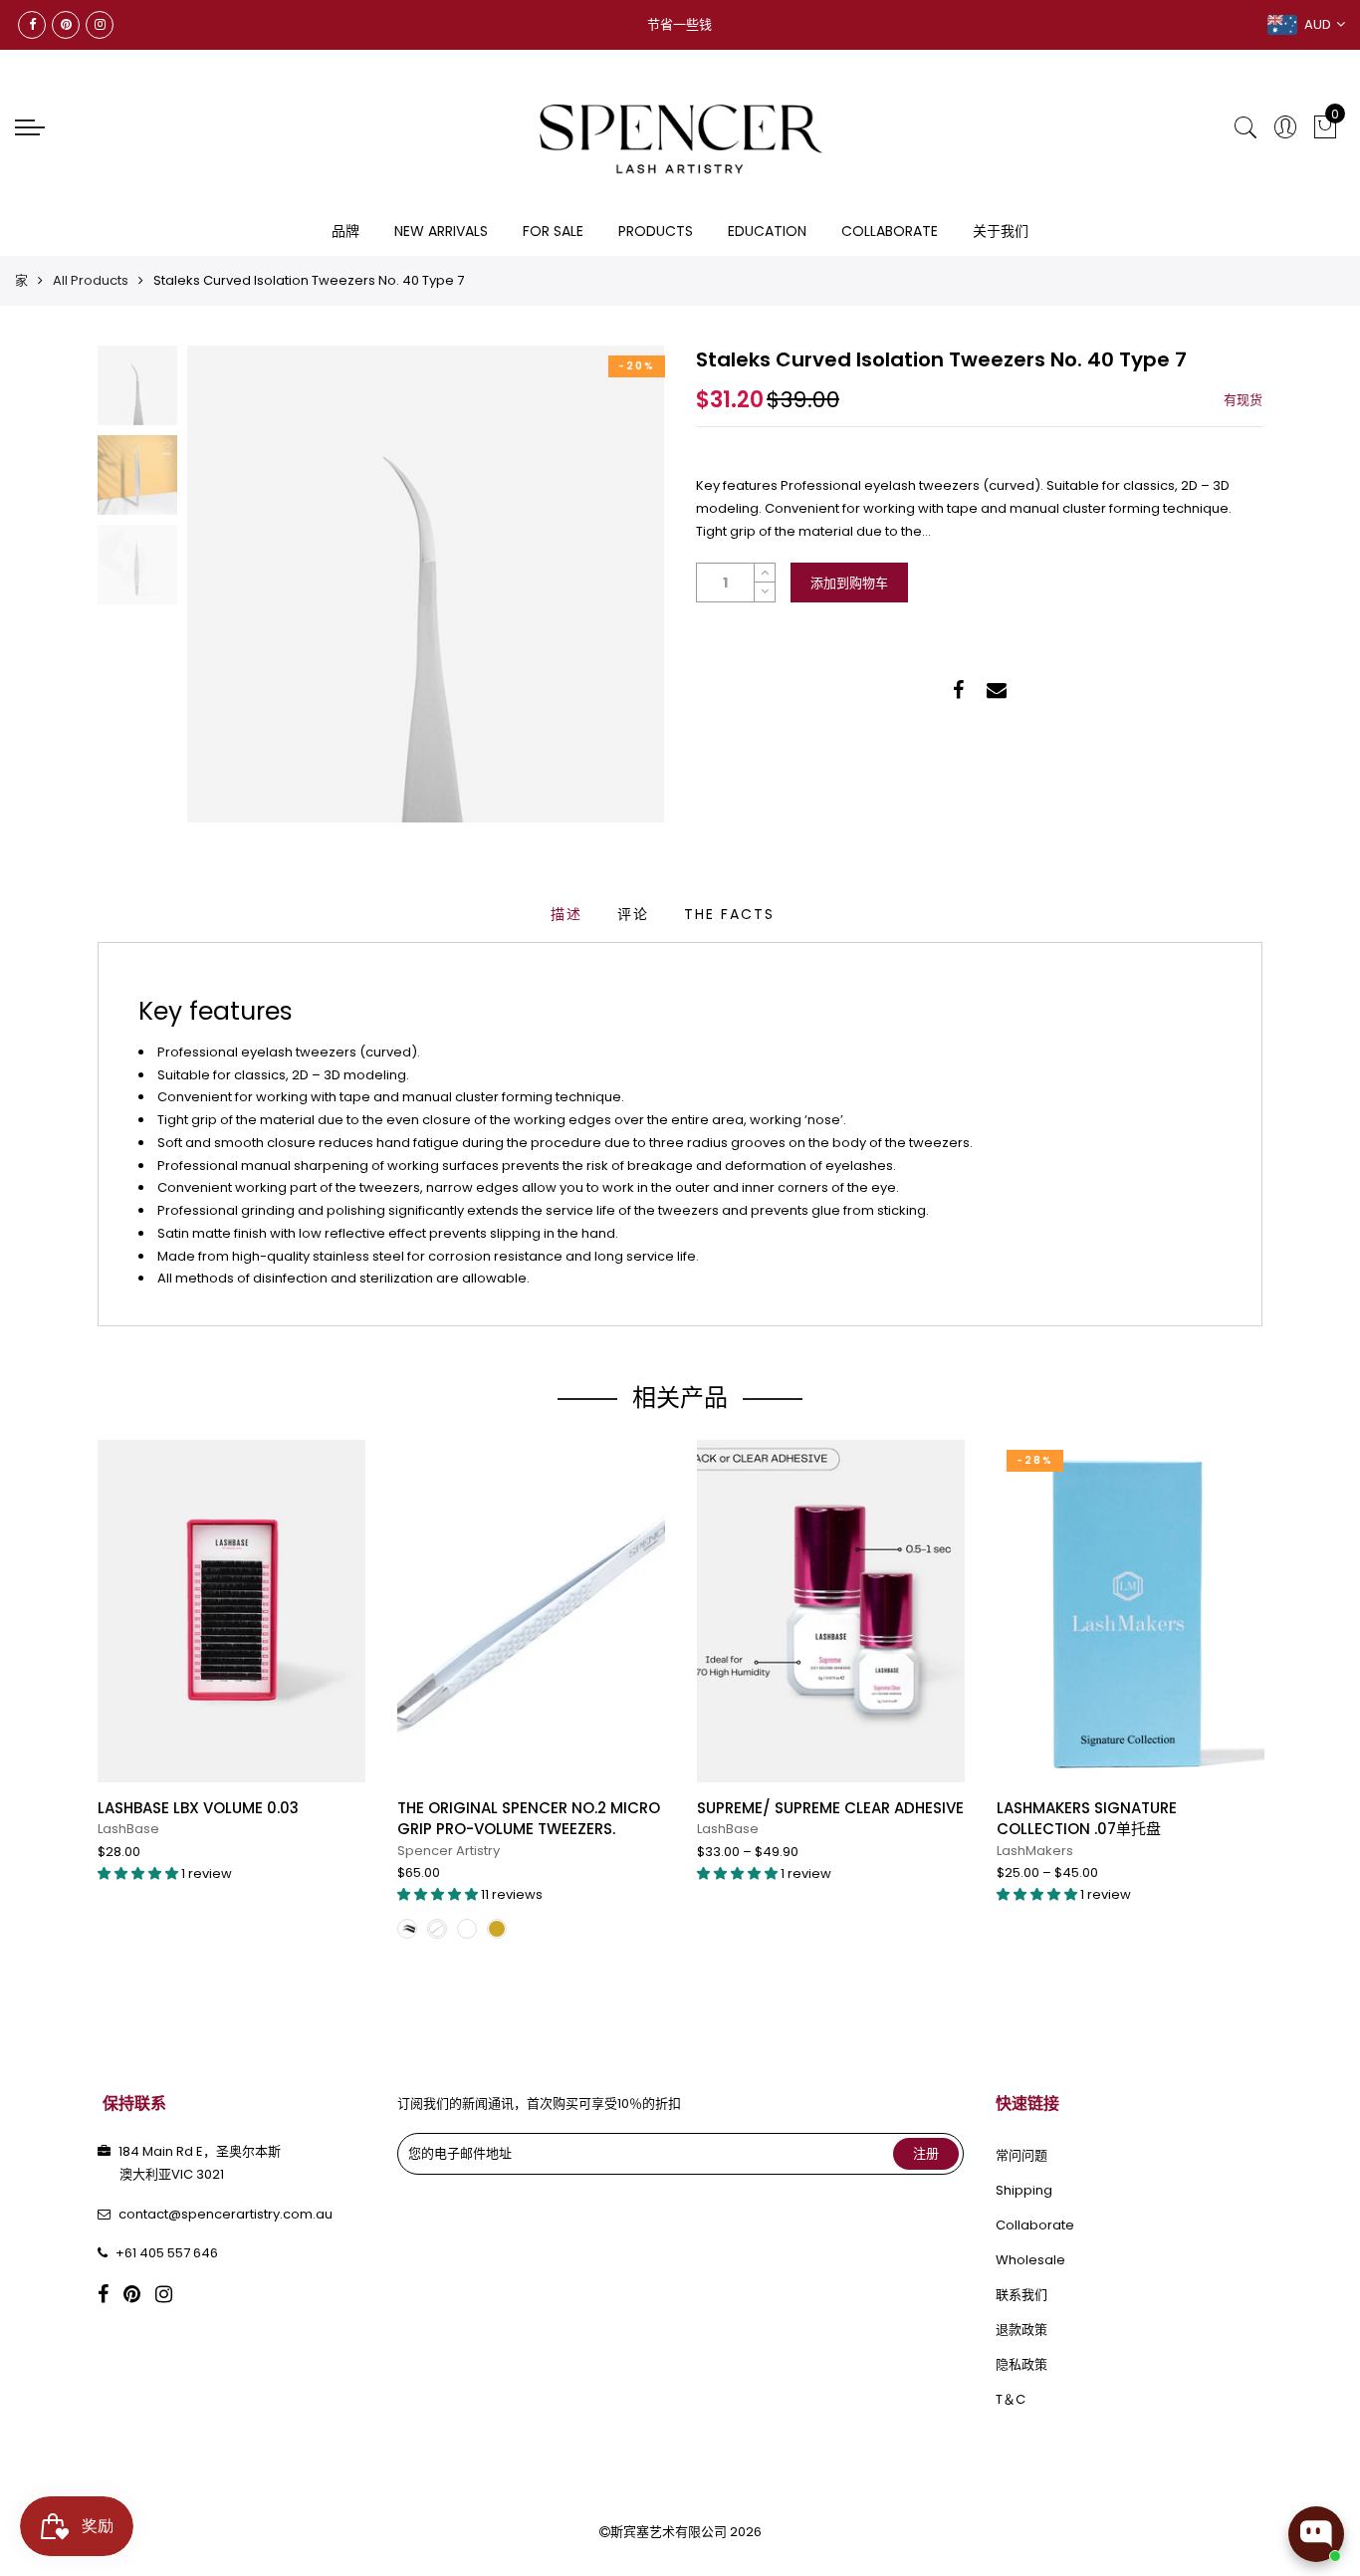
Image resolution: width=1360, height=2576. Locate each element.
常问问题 (1021, 2155)
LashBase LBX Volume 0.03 (198, 1808)
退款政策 (1021, 2330)
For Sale (553, 231)
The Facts (729, 914)
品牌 (345, 231)
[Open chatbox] (1316, 2534)
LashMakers (1035, 1851)
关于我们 (1001, 231)
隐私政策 (1021, 2364)
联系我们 (1021, 2295)
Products (656, 231)
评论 (633, 914)
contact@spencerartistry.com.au (226, 2214)
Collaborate (890, 231)
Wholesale (1030, 2260)
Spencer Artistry (449, 1851)
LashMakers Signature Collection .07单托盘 (1087, 1818)
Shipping (1024, 2190)
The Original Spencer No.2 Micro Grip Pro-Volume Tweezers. (529, 1818)
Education (767, 231)
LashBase (128, 1829)
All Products (91, 280)
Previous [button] (236, 584)
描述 (567, 914)
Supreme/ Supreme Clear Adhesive (830, 1808)
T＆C (1011, 2399)
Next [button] (615, 584)
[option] (426, 584)
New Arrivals (441, 231)
